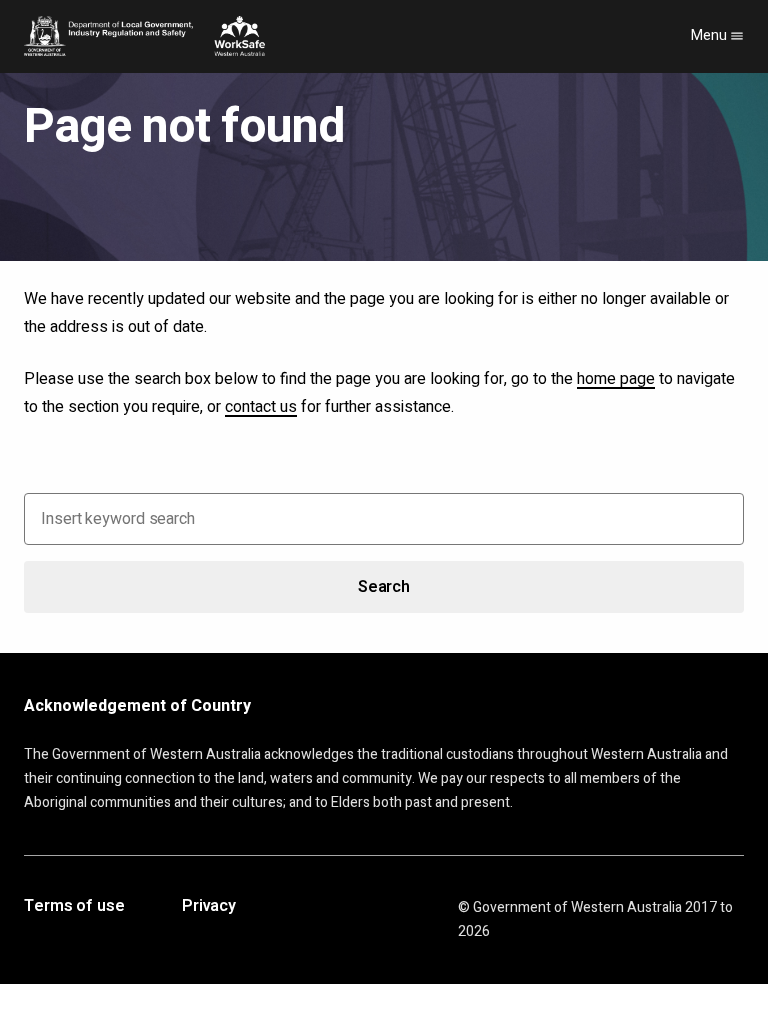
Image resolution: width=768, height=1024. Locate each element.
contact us (261, 407)
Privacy (209, 907)
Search (384, 587)
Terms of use (74, 907)
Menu (710, 35)
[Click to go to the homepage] (144, 36)
